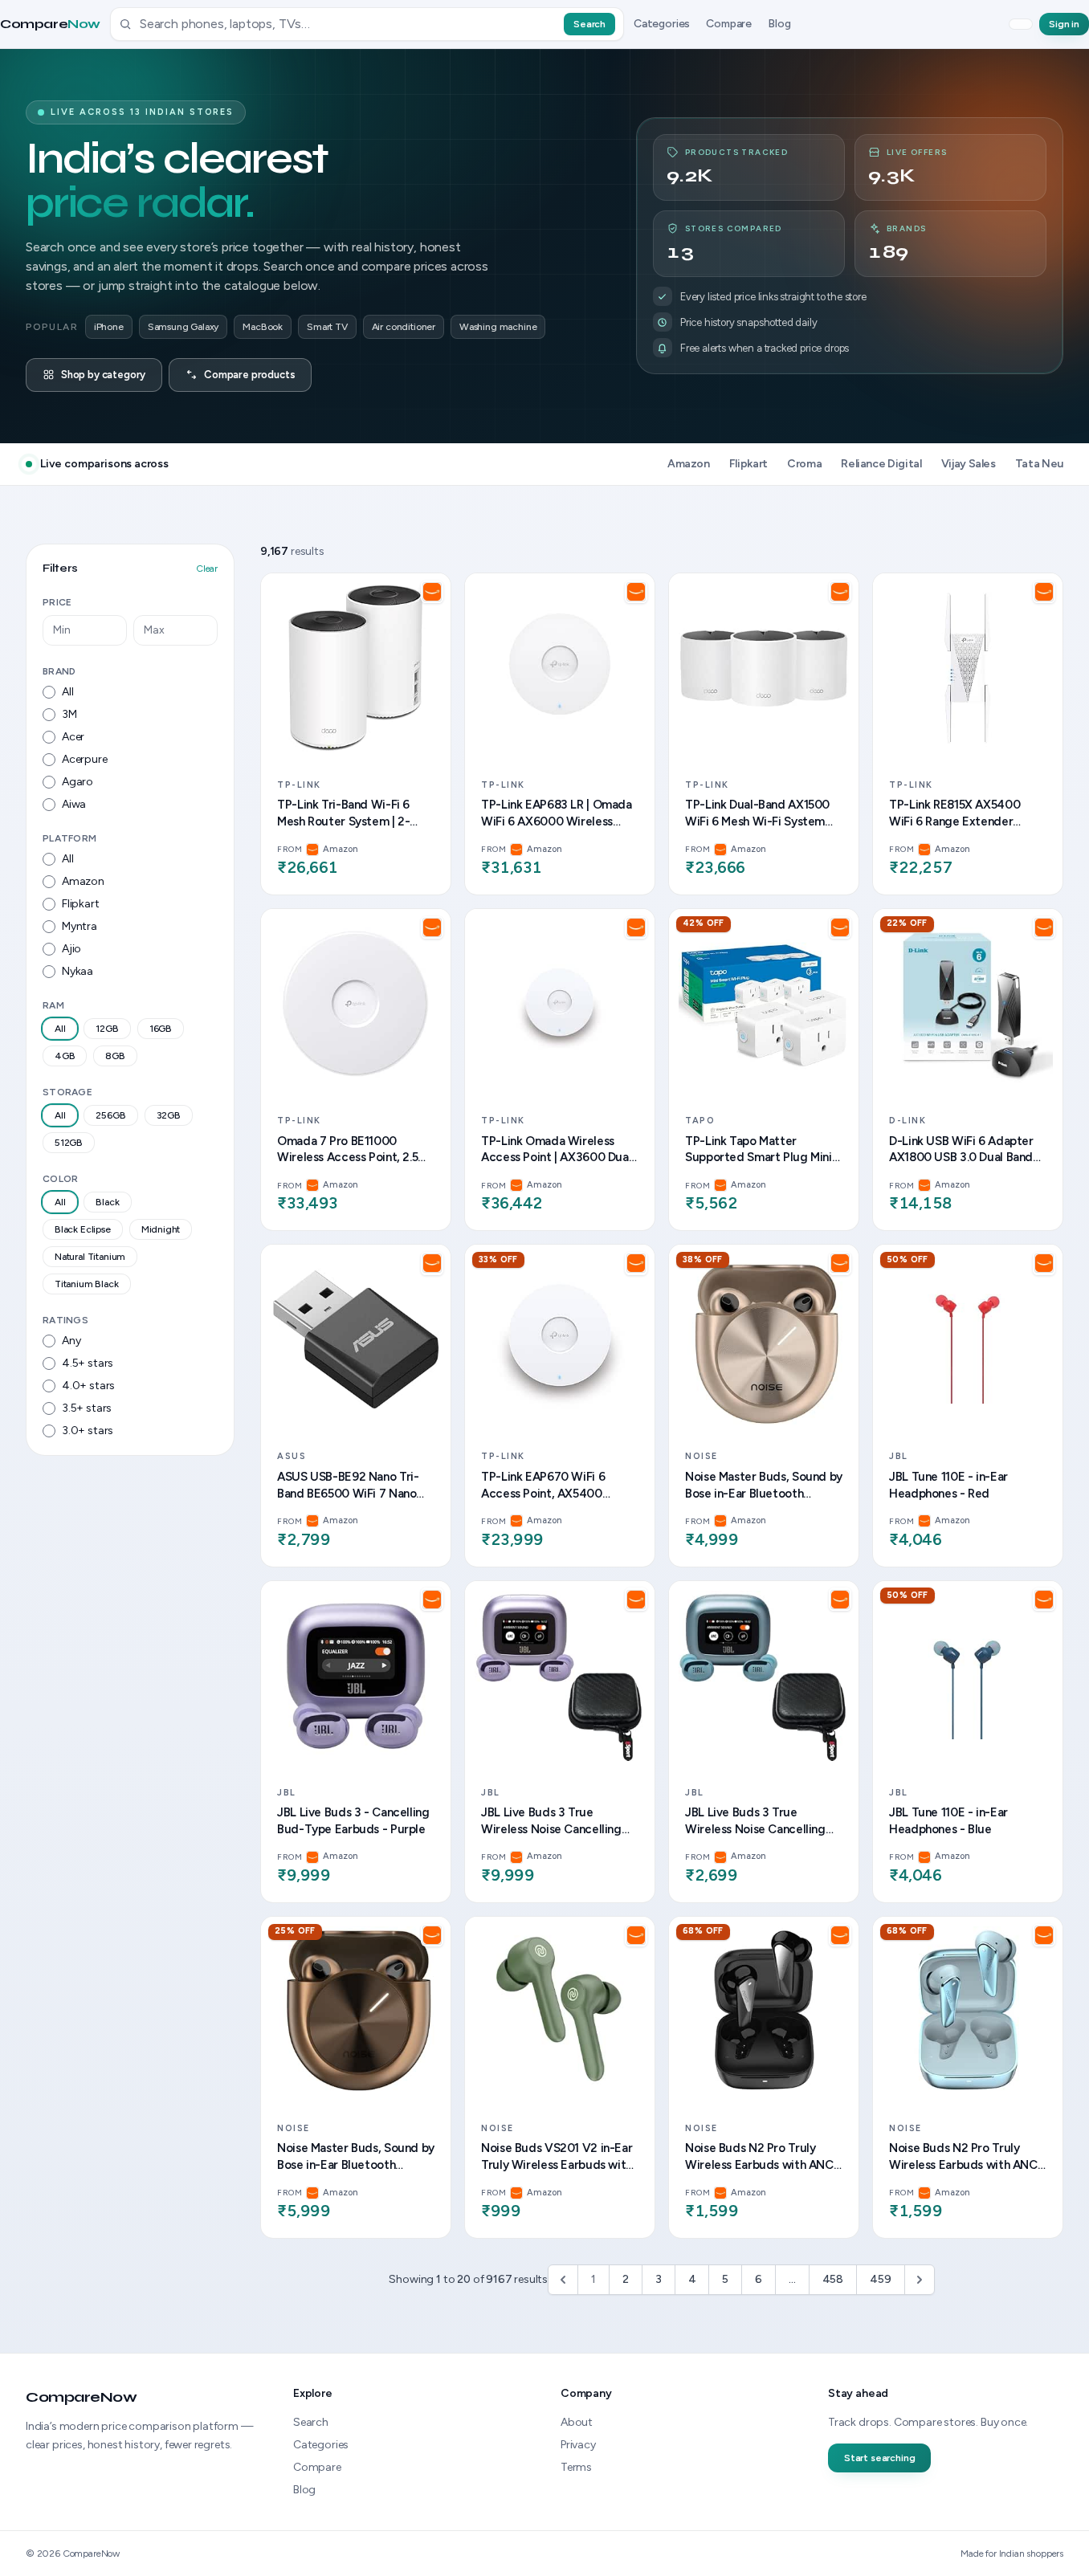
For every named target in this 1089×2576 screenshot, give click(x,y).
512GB (69, 1143)
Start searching (879, 2458)
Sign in (1064, 24)
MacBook (263, 327)
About (577, 2422)
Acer (73, 737)
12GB (107, 1029)
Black (107, 1202)
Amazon (83, 881)
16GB (161, 1029)
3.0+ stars (88, 1431)
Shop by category (103, 375)
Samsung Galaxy (184, 327)
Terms (576, 2467)
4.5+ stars (88, 1363)
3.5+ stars (87, 1408)
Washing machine (498, 327)
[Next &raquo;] (920, 2280)
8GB (115, 1056)
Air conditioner (404, 327)
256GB (110, 1115)
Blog (779, 24)
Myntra (80, 926)
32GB (169, 1115)
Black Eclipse (83, 1229)
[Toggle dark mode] (1021, 24)
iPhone (109, 327)
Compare (50, 24)
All (67, 692)
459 (880, 2279)
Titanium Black (87, 1284)
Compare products (249, 375)
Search (589, 24)
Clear (207, 569)
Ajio (71, 949)
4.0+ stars (88, 1386)
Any (71, 1341)
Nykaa (77, 971)
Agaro (77, 782)
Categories (662, 24)
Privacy (578, 2445)
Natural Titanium (90, 1257)
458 (833, 2279)
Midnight (161, 1229)
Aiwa (74, 804)
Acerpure (85, 759)
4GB (65, 1056)
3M (69, 714)
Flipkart (81, 904)
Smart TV (327, 327)
